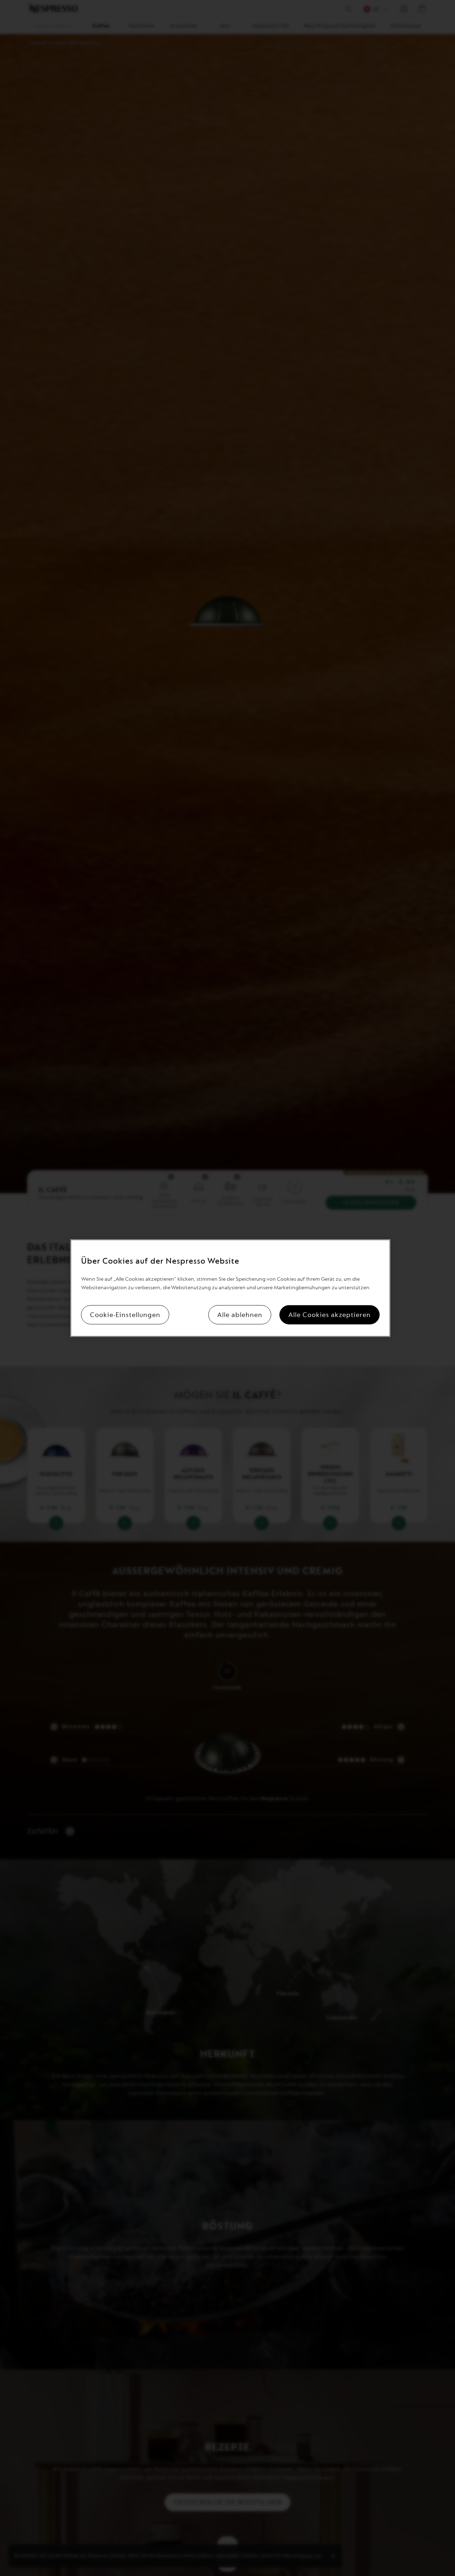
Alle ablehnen (240, 1315)
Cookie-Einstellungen (125, 1315)
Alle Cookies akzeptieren (330, 1315)
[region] (230, 1288)
